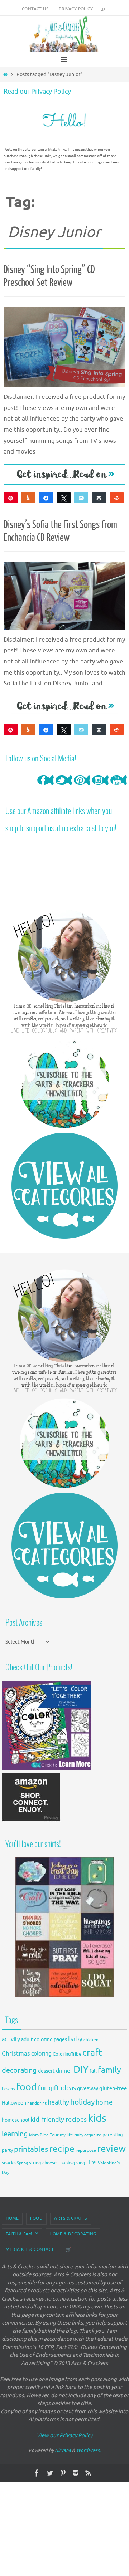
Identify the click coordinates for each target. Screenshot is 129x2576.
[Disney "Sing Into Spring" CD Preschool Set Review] (64, 347)
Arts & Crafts (71, 2218)
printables (31, 2149)
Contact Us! (36, 9)
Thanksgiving (71, 2163)
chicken (91, 2040)
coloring (41, 2054)
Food (36, 2218)
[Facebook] (46, 788)
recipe (62, 2149)
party (7, 2150)
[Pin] (11, 498)
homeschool (16, 2120)
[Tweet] (64, 498)
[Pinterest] (82, 788)
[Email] (81, 498)
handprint (37, 2103)
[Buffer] (99, 498)
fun (43, 2088)
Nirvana (63, 2450)
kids (97, 2118)
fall (93, 2071)
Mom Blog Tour (44, 2135)
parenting (113, 2135)
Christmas (16, 2054)
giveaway (88, 2089)
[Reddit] (117, 498)
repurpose (86, 2151)
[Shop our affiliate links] (31, 1821)
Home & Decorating (73, 2234)
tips (92, 2162)
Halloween (14, 2103)
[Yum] (28, 498)
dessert (46, 2071)
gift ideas (62, 2088)
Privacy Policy (76, 9)
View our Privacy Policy (64, 2436)
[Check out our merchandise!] (64, 1927)
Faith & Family (22, 2234)
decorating (19, 2070)
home (104, 2102)
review (111, 2149)
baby (75, 2039)
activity (11, 2039)
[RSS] (89, 2473)
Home (12, 2218)
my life (66, 2135)
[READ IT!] (64, 475)
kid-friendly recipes (59, 2120)
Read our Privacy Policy (37, 92)
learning (15, 2134)
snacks (9, 2163)
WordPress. (89, 2450)
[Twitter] (64, 788)
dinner (64, 2071)
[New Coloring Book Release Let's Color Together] (47, 1769)
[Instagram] (100, 788)
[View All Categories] (64, 1186)
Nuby (79, 2135)
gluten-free (113, 2088)
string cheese (43, 2163)
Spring (22, 2163)
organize (93, 2135)
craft (92, 2053)
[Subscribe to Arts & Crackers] (64, 1083)
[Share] (46, 498)
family (109, 2070)
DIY (81, 2070)
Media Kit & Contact (30, 2249)
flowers (8, 2089)
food (27, 2087)
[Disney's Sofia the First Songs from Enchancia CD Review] (64, 596)
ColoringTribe (67, 2054)
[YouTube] (119, 788)
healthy (58, 2102)
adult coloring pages (44, 2040)
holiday (82, 2102)
